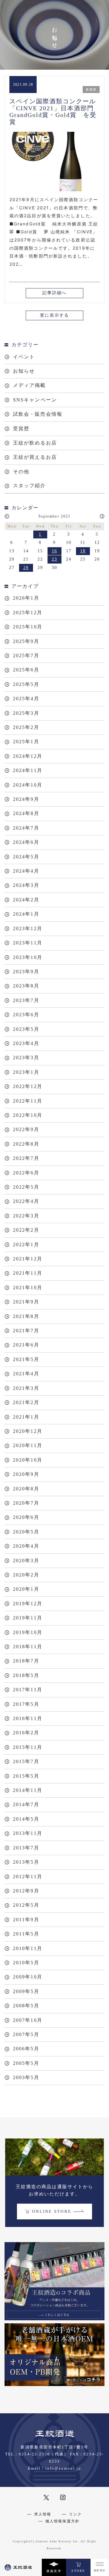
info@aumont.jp (63, 2468)
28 (26, 568)
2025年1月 (26, 742)
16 (54, 551)
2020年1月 (26, 1589)
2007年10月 (28, 2020)
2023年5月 (26, 1029)
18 (83, 551)
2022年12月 (28, 1086)
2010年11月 (28, 1948)
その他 (21, 472)
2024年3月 (26, 885)
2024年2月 (26, 900)
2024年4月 (26, 871)
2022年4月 (26, 1201)
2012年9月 (26, 1891)
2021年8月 (26, 1316)
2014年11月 (28, 1790)
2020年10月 (28, 1460)
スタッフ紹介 (30, 486)
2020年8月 (26, 1489)
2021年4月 (26, 1374)
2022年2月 (26, 1230)
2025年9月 (26, 641)
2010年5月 (26, 1963)
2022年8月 (26, 1144)
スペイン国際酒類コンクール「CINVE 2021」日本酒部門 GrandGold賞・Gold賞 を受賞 (55, 111)
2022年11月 (28, 1101)
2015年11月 (28, 1747)
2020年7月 (26, 1503)
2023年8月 (26, 986)
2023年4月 (26, 1043)
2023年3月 (26, 1058)
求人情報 (43, 2514)
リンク (75, 2514)
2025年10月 (28, 627)
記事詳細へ (55, 293)
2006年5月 (26, 2049)
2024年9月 (26, 799)
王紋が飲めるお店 (35, 443)
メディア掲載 (30, 385)
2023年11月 (28, 943)
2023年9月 (26, 972)
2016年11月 (28, 1718)
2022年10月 (28, 1115)
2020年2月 (26, 1575)
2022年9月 (26, 1129)
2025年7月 (26, 656)
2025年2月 (26, 727)
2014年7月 (26, 1804)
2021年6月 (26, 1345)
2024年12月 (28, 756)
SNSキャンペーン (35, 400)
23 (54, 559)
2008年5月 (26, 2006)
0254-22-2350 (34, 2454)
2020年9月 (26, 1474)
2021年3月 (26, 1388)
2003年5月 (26, 2077)
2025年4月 (26, 699)
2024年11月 (28, 770)
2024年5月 (26, 857)
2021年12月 (28, 1259)
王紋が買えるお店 (35, 457)
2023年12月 (28, 929)
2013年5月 (26, 1862)
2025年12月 (28, 612)
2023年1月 (26, 1072)
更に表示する (55, 315)
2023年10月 (28, 957)
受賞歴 (21, 429)
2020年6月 (26, 1517)
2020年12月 (28, 1431)
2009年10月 (28, 1977)
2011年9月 (26, 1920)
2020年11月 (28, 1445)
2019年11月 (28, 1618)
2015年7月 (26, 1761)
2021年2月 (26, 1402)
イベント (24, 357)
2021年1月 (26, 1417)
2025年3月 (26, 713)
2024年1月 (26, 914)
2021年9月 (26, 1302)
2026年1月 (26, 598)
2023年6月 (26, 1015)
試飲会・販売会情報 (38, 414)
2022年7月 (26, 1158)
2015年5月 (26, 1776)
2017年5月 (26, 1704)
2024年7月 (26, 828)
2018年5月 (26, 1675)
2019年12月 (28, 1604)
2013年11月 (28, 1833)
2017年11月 (28, 1690)
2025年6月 (26, 670)
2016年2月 (26, 1733)
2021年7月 (26, 1331)
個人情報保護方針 (63, 2521)
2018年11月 (28, 1647)
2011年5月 (26, 1934)
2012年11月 (28, 1877)
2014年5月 (26, 1819)
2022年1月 (26, 1245)
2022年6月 (26, 1173)
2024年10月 (28, 785)
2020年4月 (26, 1546)
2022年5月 (26, 1187)
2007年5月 (26, 2034)
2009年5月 (26, 1991)
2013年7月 (26, 1848)
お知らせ (24, 371)
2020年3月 (26, 1561)
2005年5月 (26, 2063)
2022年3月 (26, 1216)
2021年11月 (28, 1273)
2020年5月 (26, 1532)
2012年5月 (26, 1905)
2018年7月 (26, 1661)
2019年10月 (28, 1632)
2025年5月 (26, 684)
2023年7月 (26, 1000)
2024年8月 (26, 813)
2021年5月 (26, 1359)
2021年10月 (28, 1288)
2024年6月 (26, 842)
